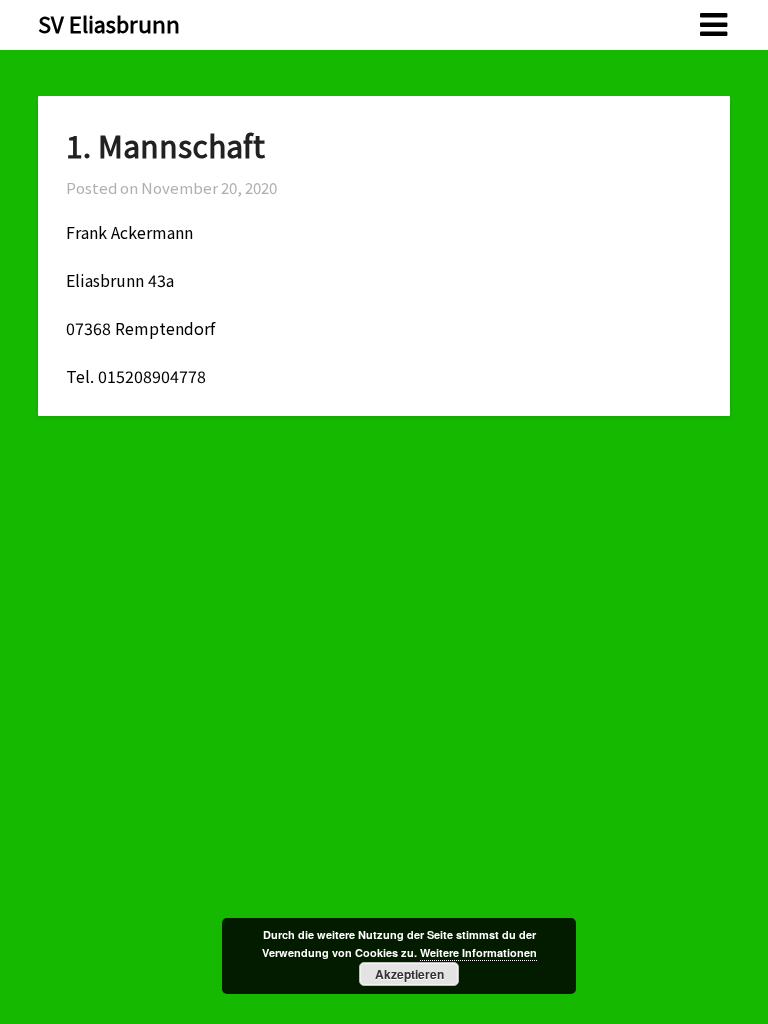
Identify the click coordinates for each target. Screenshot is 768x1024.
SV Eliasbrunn (109, 23)
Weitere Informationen (478, 952)
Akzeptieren (409, 974)
